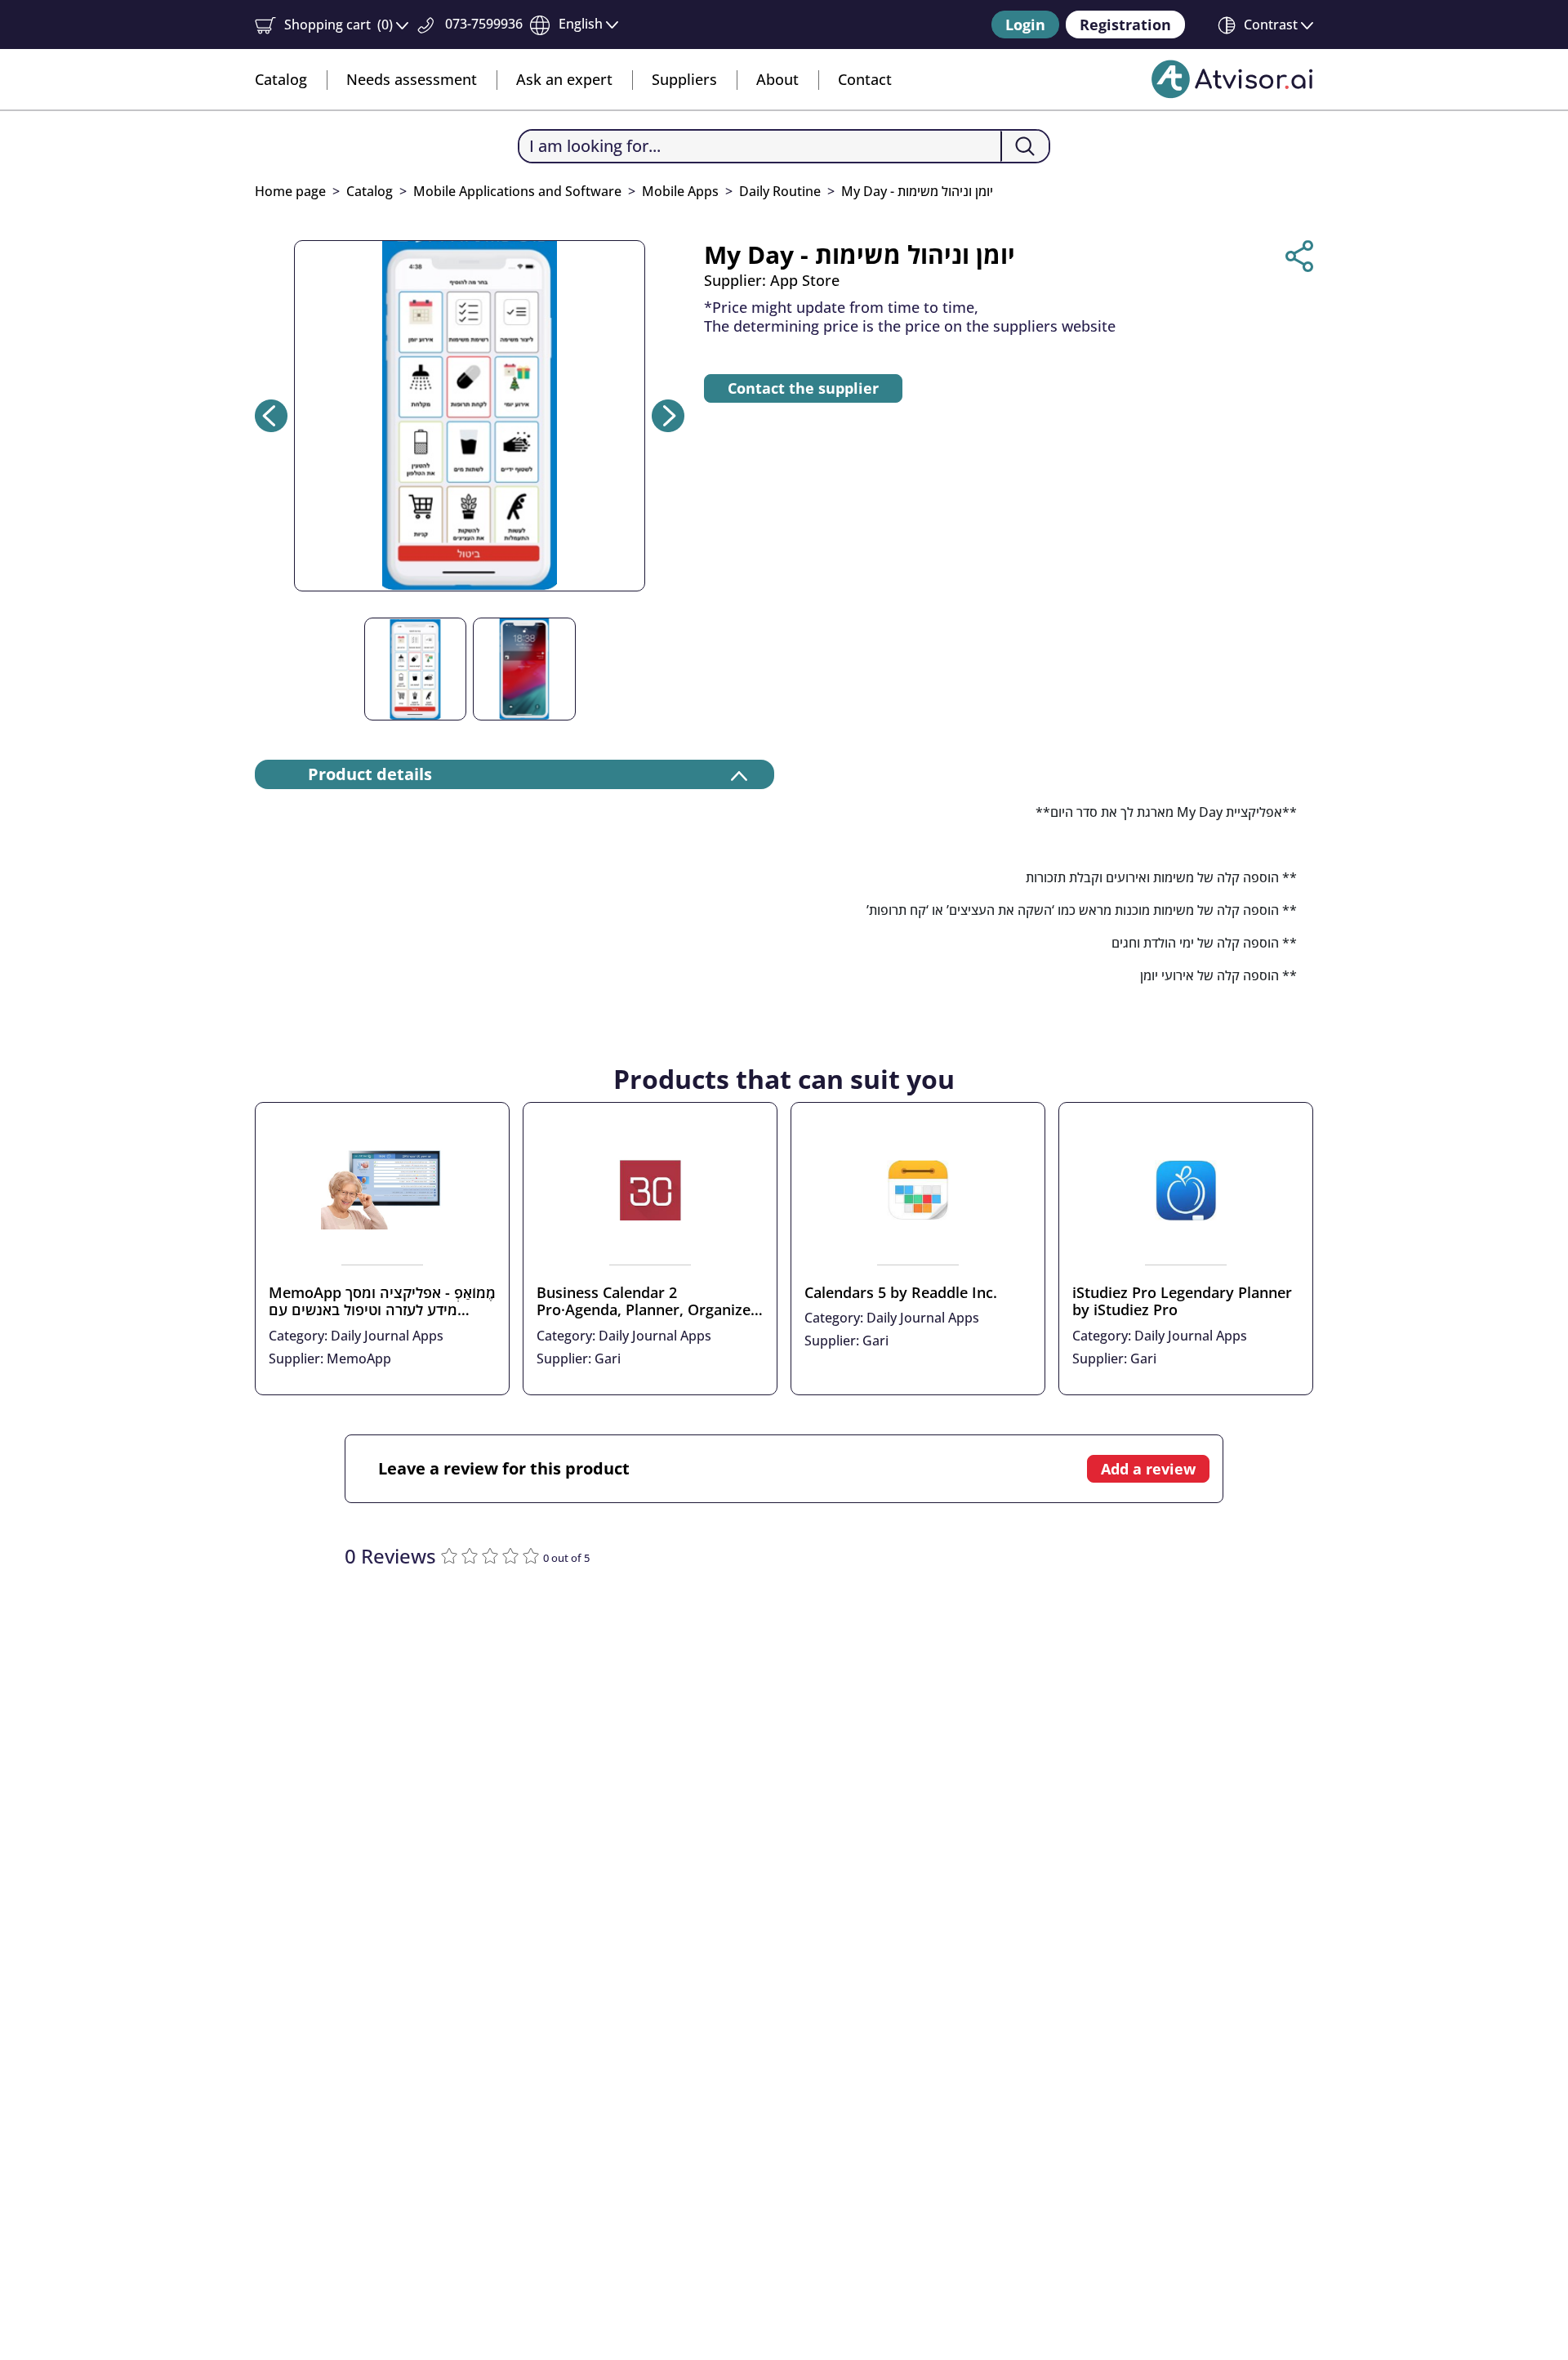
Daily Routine (780, 191)
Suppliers (684, 79)
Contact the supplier (803, 388)
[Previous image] (271, 416)
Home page (290, 191)
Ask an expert (564, 79)
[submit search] (1025, 146)
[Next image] (668, 416)
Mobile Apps (680, 191)
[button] (332, 25)
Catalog (281, 79)
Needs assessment (412, 79)
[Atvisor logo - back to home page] (1232, 79)
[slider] (492, 1554)
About (777, 79)
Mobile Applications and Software (517, 191)
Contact (865, 79)
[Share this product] (1299, 256)
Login (1025, 25)
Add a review (1148, 1469)
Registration (1125, 25)
